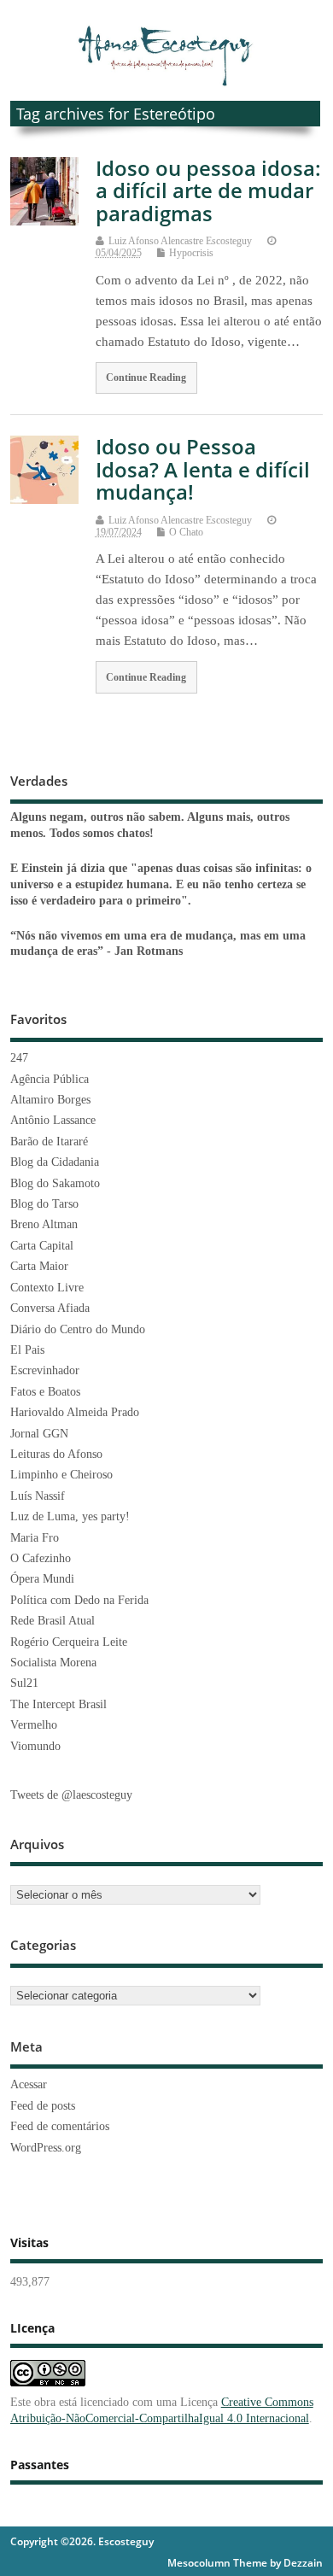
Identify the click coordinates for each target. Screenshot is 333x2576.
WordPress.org (46, 2148)
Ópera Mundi (42, 1579)
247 (19, 1058)
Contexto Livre (47, 1288)
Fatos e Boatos (45, 1392)
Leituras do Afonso (56, 1454)
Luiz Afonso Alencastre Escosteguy (180, 241)
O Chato (186, 532)
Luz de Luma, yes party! (70, 1516)
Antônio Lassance (53, 1120)
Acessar (29, 2084)
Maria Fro (35, 1538)
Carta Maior (39, 1266)
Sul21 (24, 1683)
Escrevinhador (45, 1370)
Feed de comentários (60, 2126)
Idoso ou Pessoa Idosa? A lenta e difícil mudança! (203, 469)
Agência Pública (50, 1079)
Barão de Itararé (49, 1142)
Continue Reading (146, 378)
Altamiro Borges (50, 1100)
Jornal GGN (39, 1434)
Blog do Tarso (44, 1204)
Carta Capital (42, 1246)
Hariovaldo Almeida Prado (75, 1412)
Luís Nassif (38, 1496)
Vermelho (34, 1725)
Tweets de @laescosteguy (71, 1795)
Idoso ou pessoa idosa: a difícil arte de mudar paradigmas (208, 190)
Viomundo (35, 1746)
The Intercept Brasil (58, 1704)
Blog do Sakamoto (55, 1183)
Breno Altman (44, 1224)
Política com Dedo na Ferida (79, 1600)
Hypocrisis (191, 253)
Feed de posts (43, 2106)
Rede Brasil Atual (53, 1621)
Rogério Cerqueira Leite (69, 1642)
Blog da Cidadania (55, 1162)
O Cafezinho (41, 1558)
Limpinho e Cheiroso (61, 1475)
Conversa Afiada (50, 1308)
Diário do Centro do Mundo (78, 1329)
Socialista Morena (53, 1663)
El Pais (27, 1350)
